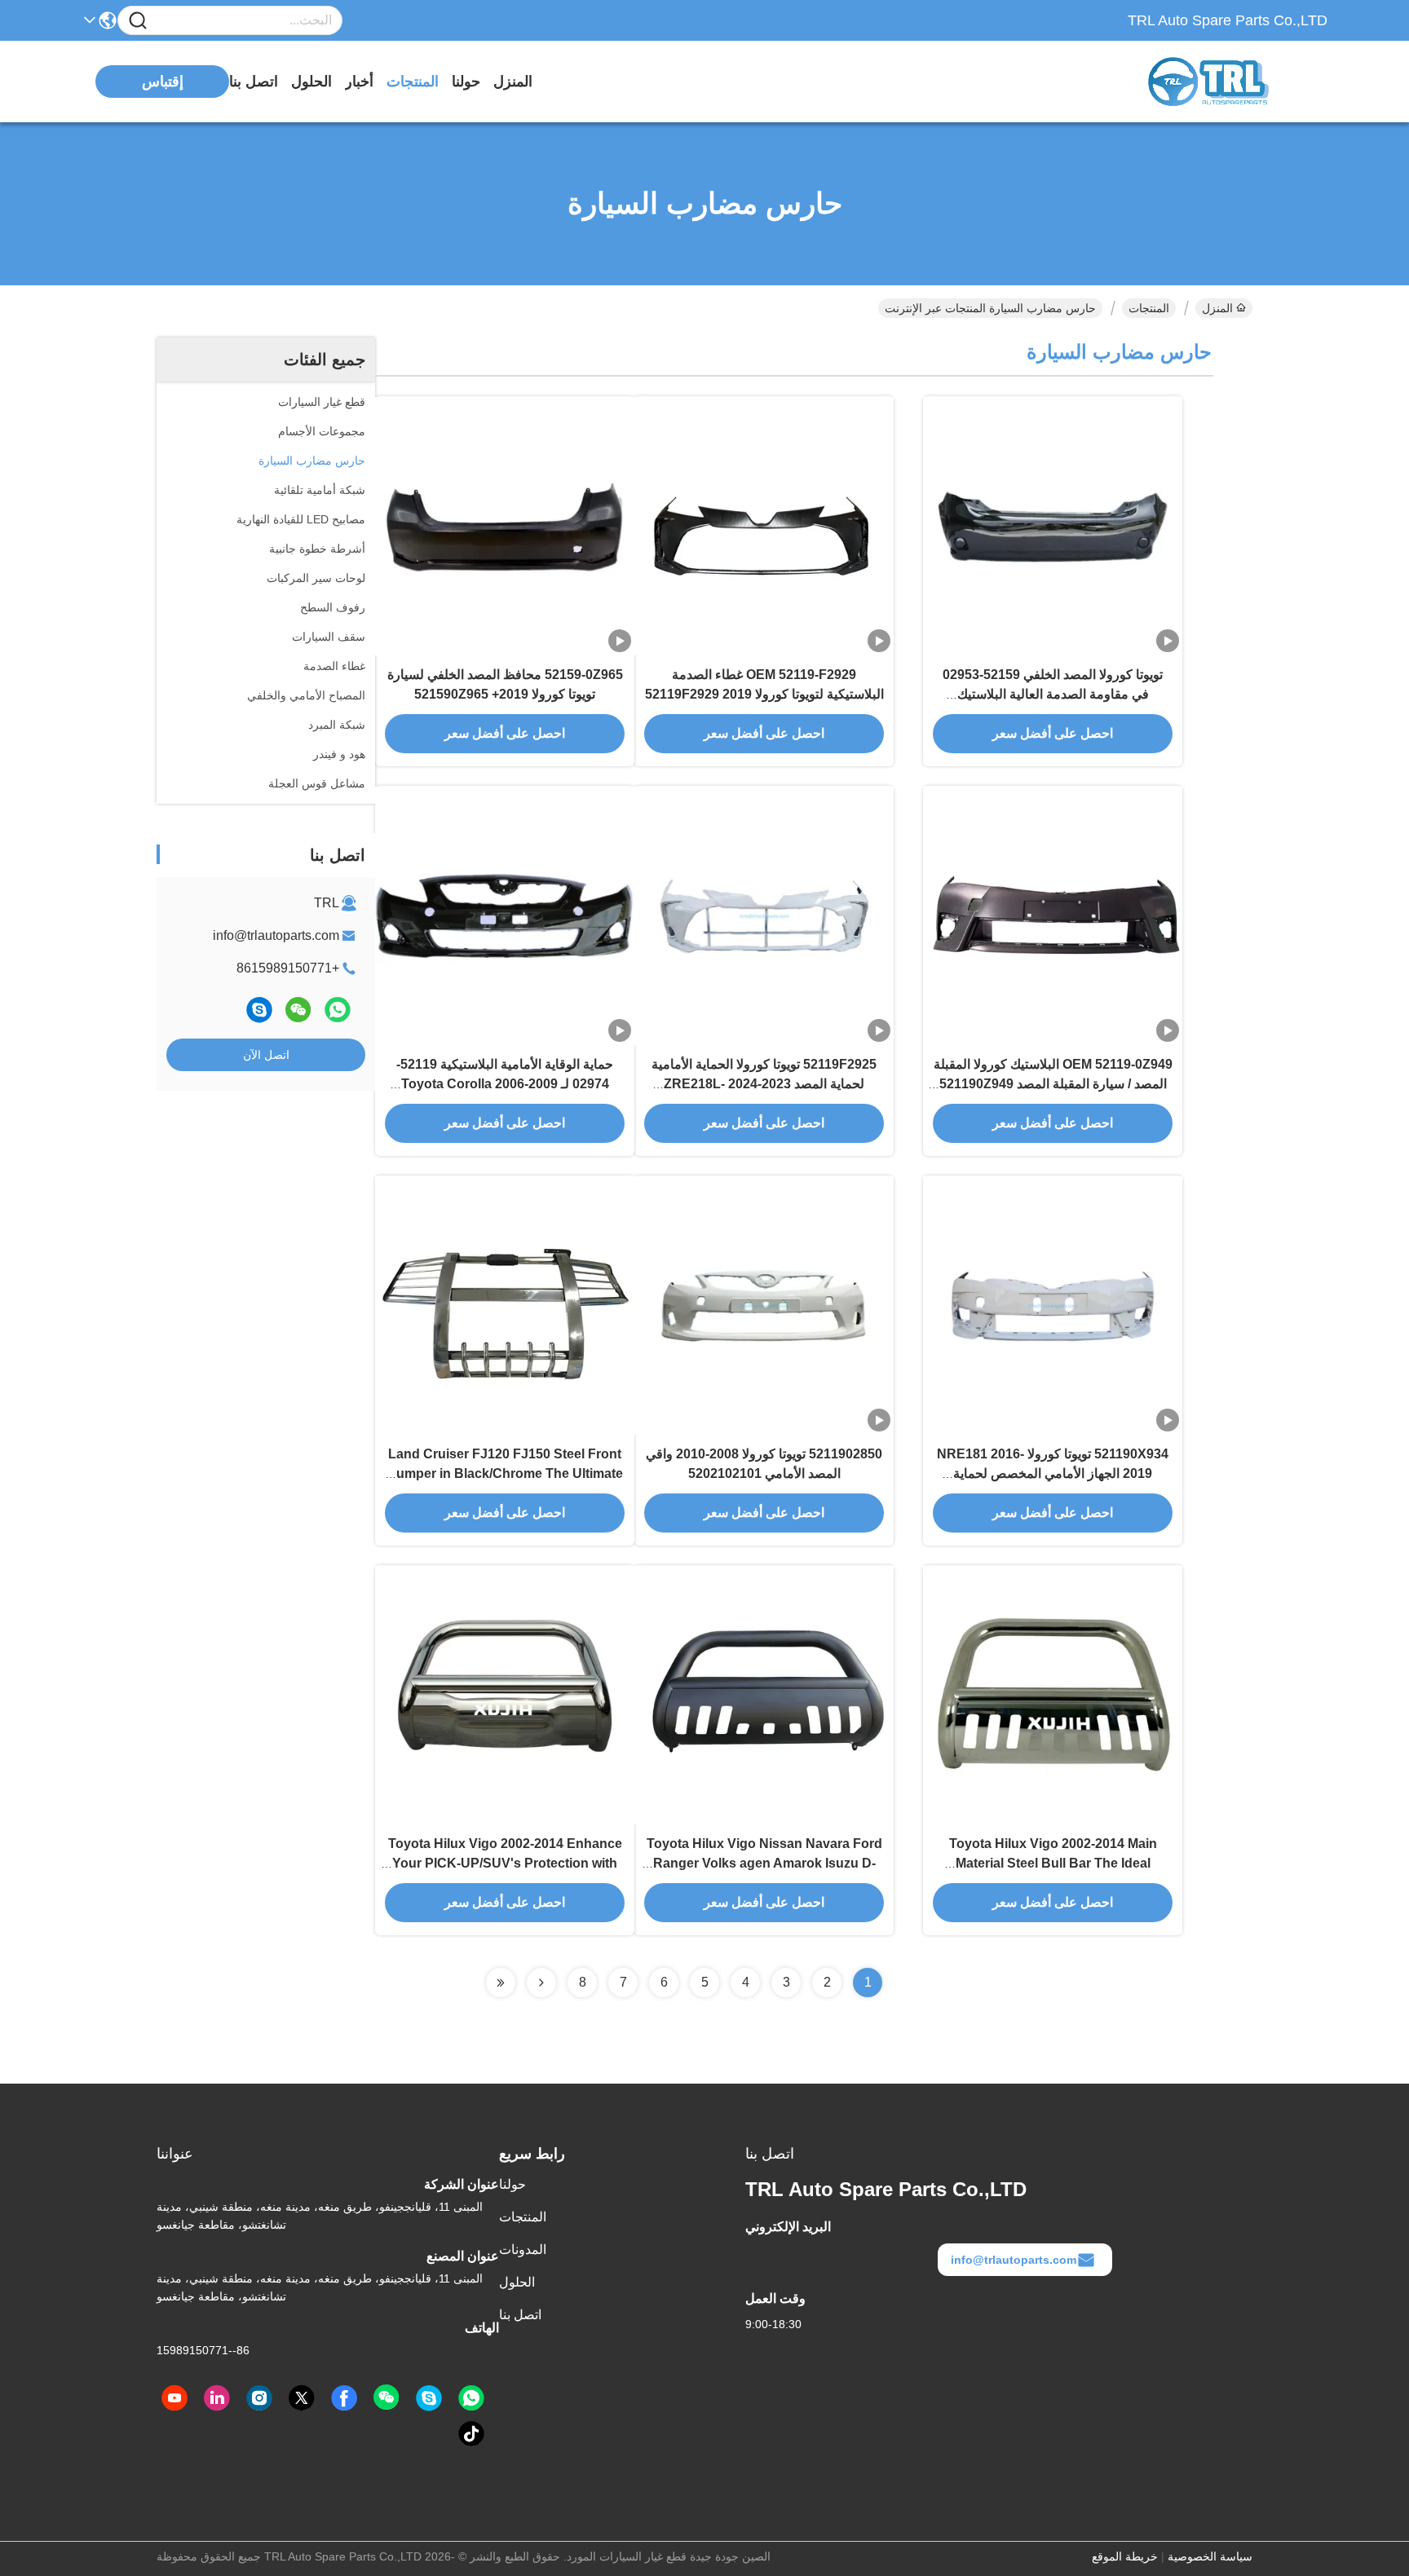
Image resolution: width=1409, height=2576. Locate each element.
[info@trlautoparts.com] (259, 1010)
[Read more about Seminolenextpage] (541, 1983)
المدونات (523, 2250)
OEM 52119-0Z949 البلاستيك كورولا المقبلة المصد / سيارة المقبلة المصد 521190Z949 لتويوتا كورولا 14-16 (1053, 1084)
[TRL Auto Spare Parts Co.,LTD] (1238, 82)
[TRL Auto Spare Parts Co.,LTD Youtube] (174, 2398)
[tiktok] (471, 2434)
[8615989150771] (471, 2398)
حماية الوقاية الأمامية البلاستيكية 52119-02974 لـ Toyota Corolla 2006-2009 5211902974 (505, 1084)
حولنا (466, 82)
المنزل (513, 82)
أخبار (359, 82)
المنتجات (413, 82)
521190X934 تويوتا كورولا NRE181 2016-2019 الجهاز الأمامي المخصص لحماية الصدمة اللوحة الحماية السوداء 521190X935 (1053, 1473)
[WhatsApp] (338, 1010)
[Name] (138, 21)
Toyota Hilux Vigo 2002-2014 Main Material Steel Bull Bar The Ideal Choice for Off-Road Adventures (1053, 1863)
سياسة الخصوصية (1210, 2556)
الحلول (311, 82)
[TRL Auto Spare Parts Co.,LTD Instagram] (259, 2398)
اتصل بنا (254, 82)
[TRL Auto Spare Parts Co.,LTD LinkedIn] (217, 2398)
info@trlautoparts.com (276, 935)
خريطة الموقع (1125, 2556)
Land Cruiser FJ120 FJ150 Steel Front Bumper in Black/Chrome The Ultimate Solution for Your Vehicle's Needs (505, 1473)
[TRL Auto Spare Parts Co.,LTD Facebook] (344, 2398)
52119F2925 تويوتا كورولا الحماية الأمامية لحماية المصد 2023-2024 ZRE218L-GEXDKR (764, 1084)
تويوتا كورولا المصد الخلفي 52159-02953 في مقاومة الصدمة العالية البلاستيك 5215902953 (1053, 694)
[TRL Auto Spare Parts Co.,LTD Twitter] (302, 2398)
